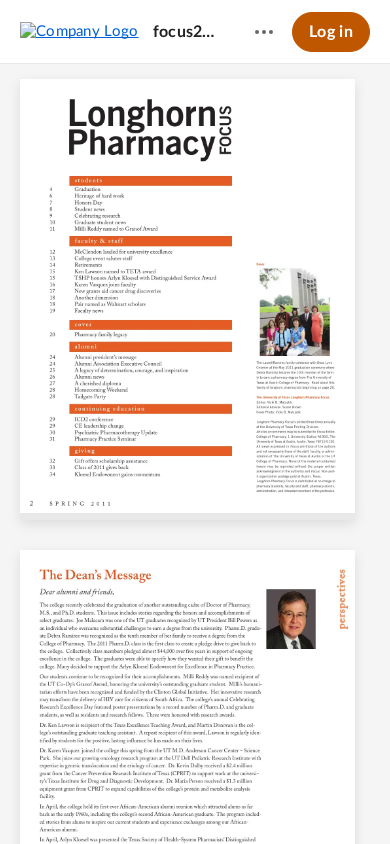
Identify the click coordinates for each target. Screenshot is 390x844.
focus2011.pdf (185, 32)
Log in (331, 32)
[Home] (79, 31)
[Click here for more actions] (264, 32)
